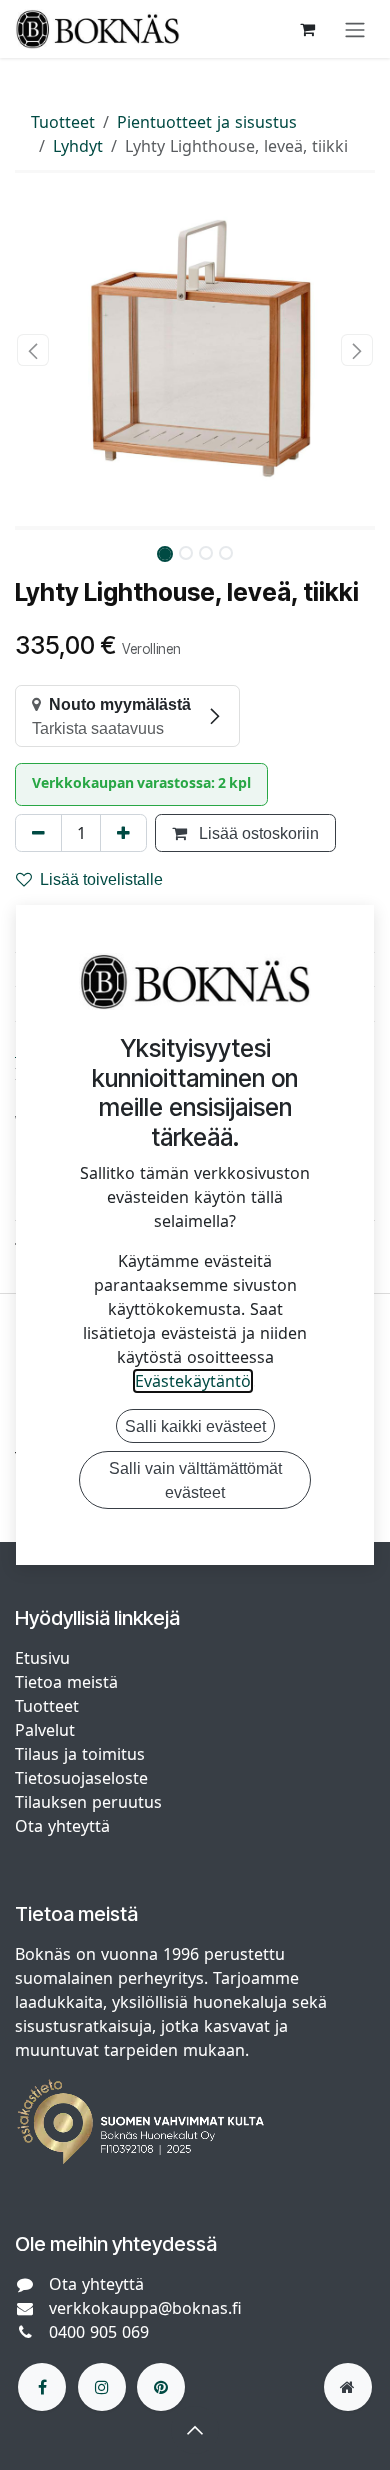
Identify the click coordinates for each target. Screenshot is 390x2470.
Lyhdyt (78, 146)
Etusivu (42, 1658)
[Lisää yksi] (123, 833)
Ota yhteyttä (62, 1826)
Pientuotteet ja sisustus (207, 122)
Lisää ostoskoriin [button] (257, 833)
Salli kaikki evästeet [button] (195, 1426)
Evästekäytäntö (193, 1381)
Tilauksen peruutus (88, 1802)
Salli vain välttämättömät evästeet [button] (195, 1480)
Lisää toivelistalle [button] (101, 879)
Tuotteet (63, 122)
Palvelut (45, 1730)
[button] (33, 350)
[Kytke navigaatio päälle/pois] (355, 29)
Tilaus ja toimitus (80, 1754)
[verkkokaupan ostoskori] (307, 29)
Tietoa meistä (66, 1682)
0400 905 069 (99, 2332)
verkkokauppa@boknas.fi (145, 2308)
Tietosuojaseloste (84, 1778)
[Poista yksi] (38, 833)
